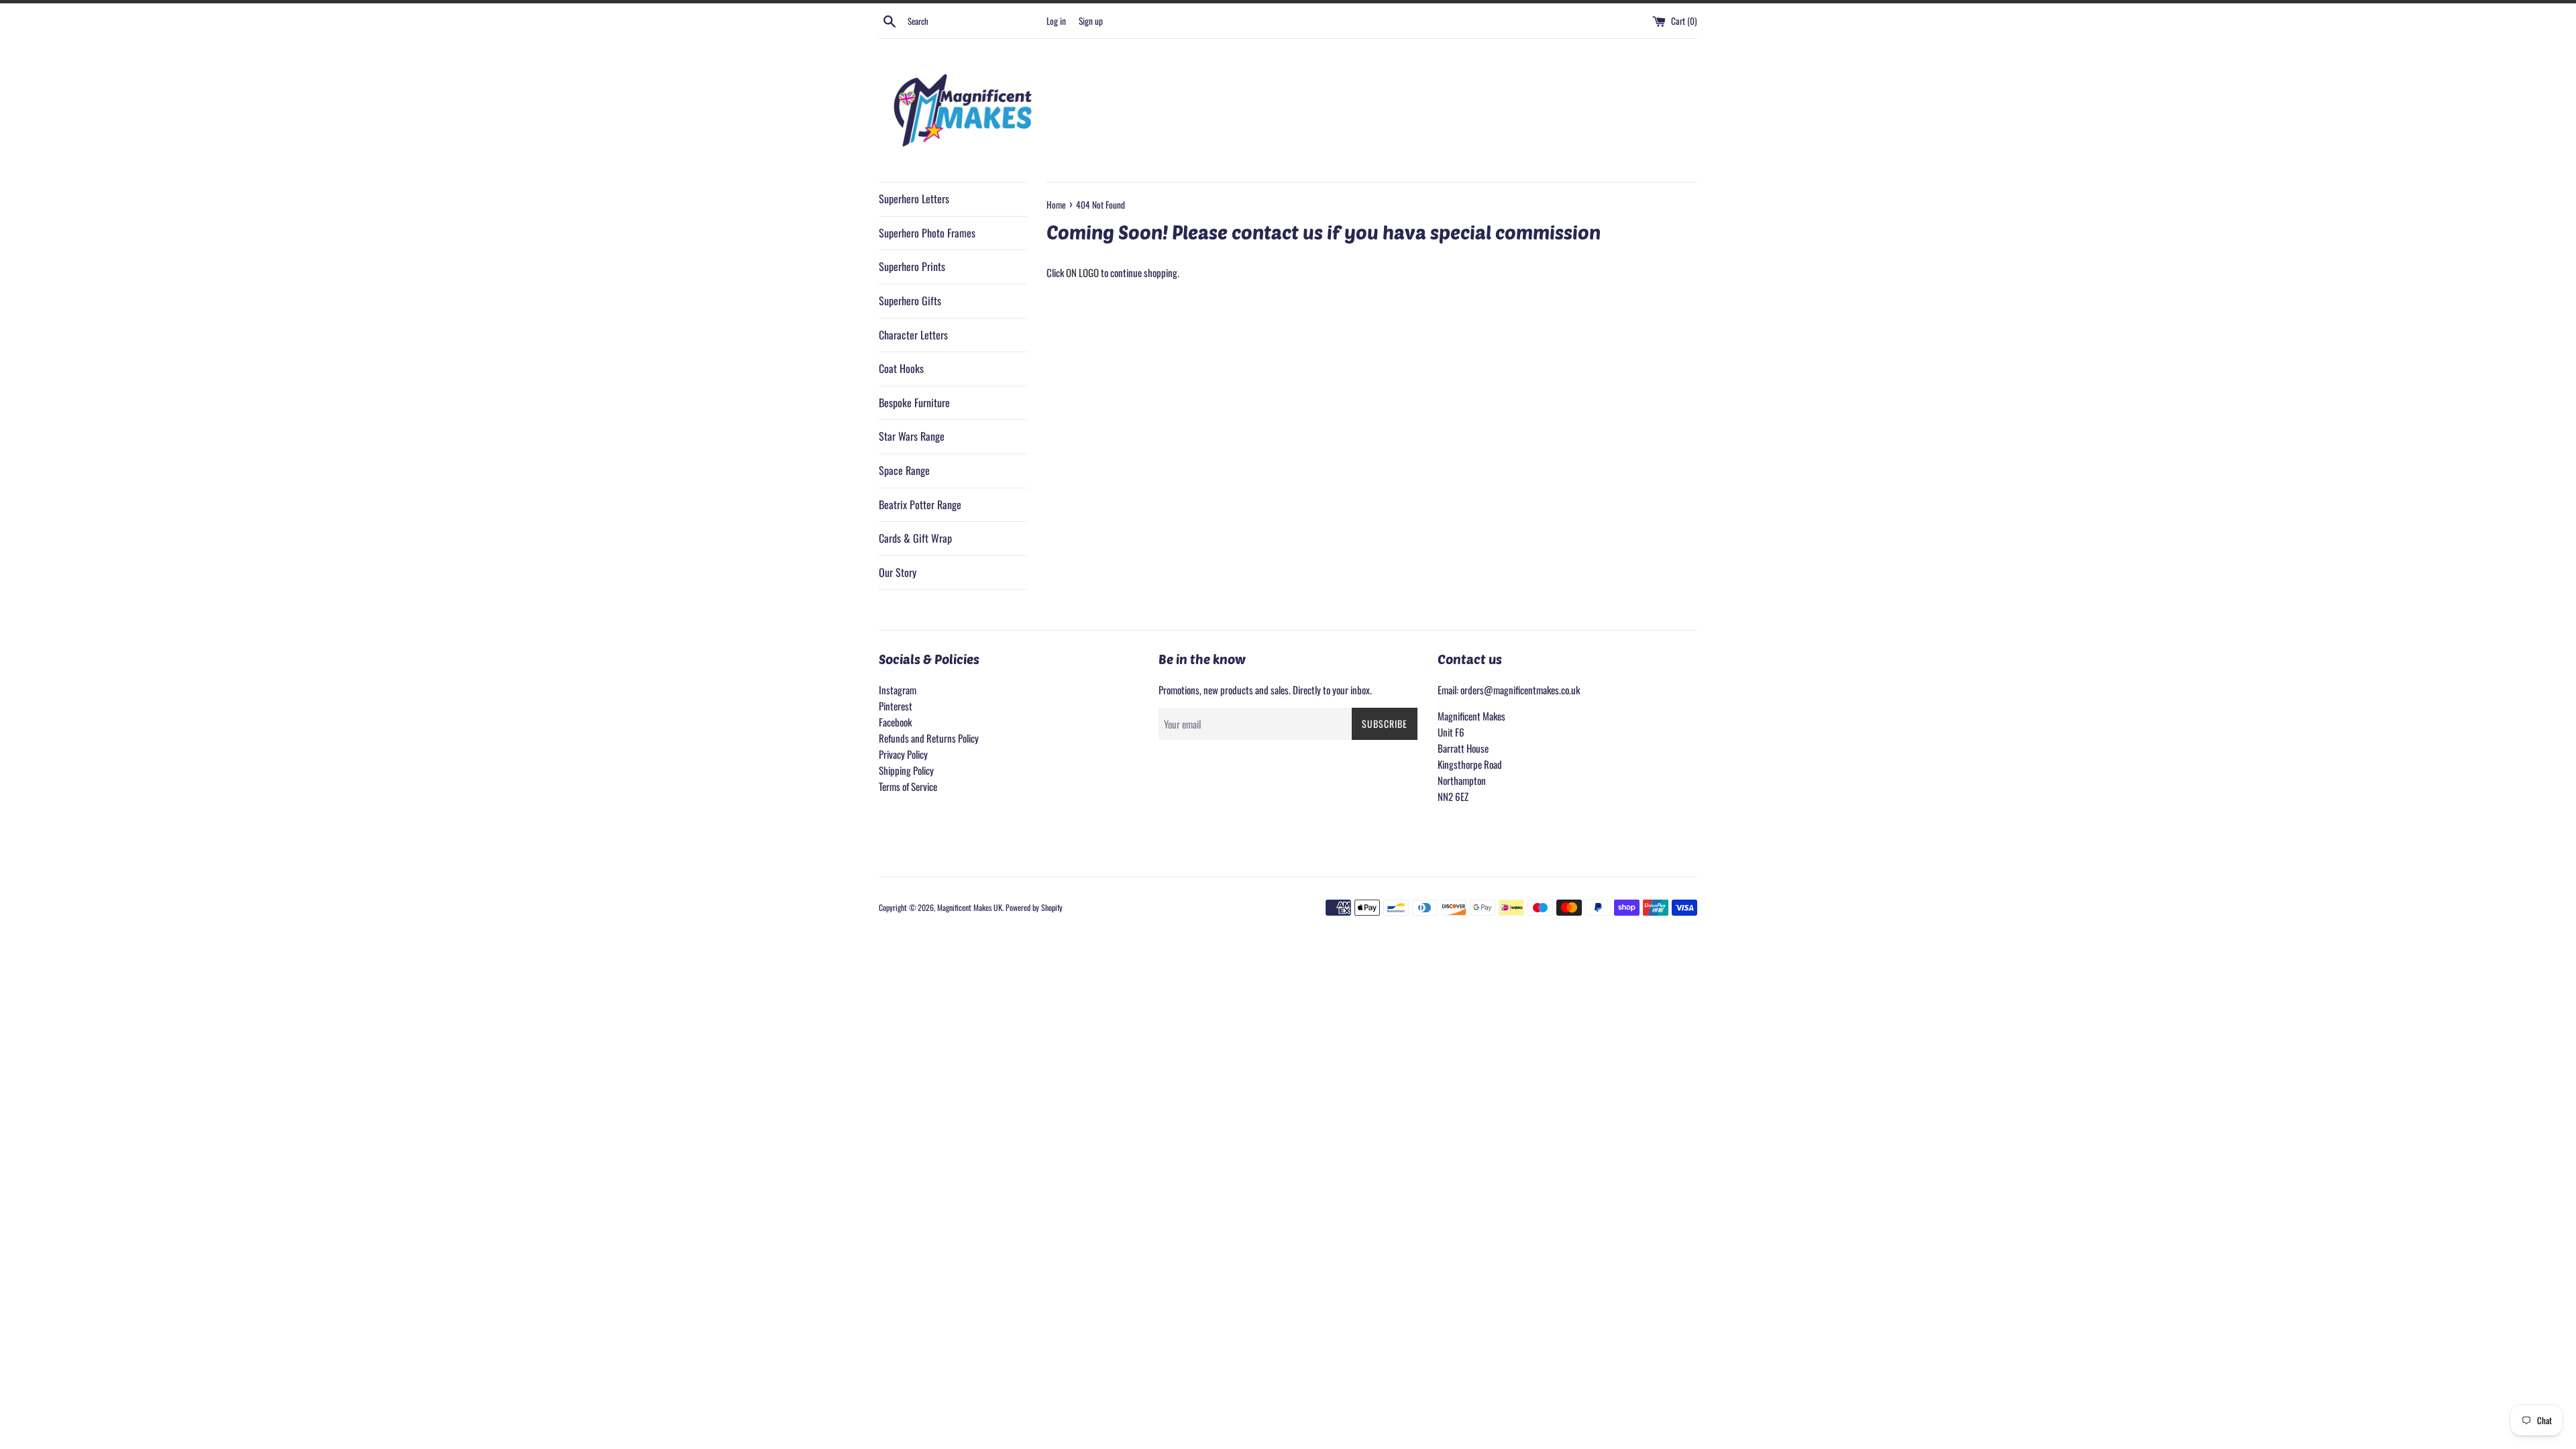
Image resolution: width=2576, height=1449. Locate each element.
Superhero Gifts (910, 301)
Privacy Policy (903, 754)
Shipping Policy (906, 770)
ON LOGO (1082, 272)
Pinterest (896, 706)
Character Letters (913, 335)
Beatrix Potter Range (920, 504)
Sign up (1091, 21)
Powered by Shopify (1034, 907)
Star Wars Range (912, 436)
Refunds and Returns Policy (929, 738)
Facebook (895, 722)
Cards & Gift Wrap (915, 538)
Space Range (904, 470)
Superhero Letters (914, 199)
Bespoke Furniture (914, 402)
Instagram (898, 690)
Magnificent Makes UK (970, 907)
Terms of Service (908, 786)
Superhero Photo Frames (927, 233)
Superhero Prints (912, 266)
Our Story (898, 572)
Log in (1056, 21)
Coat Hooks (901, 368)
